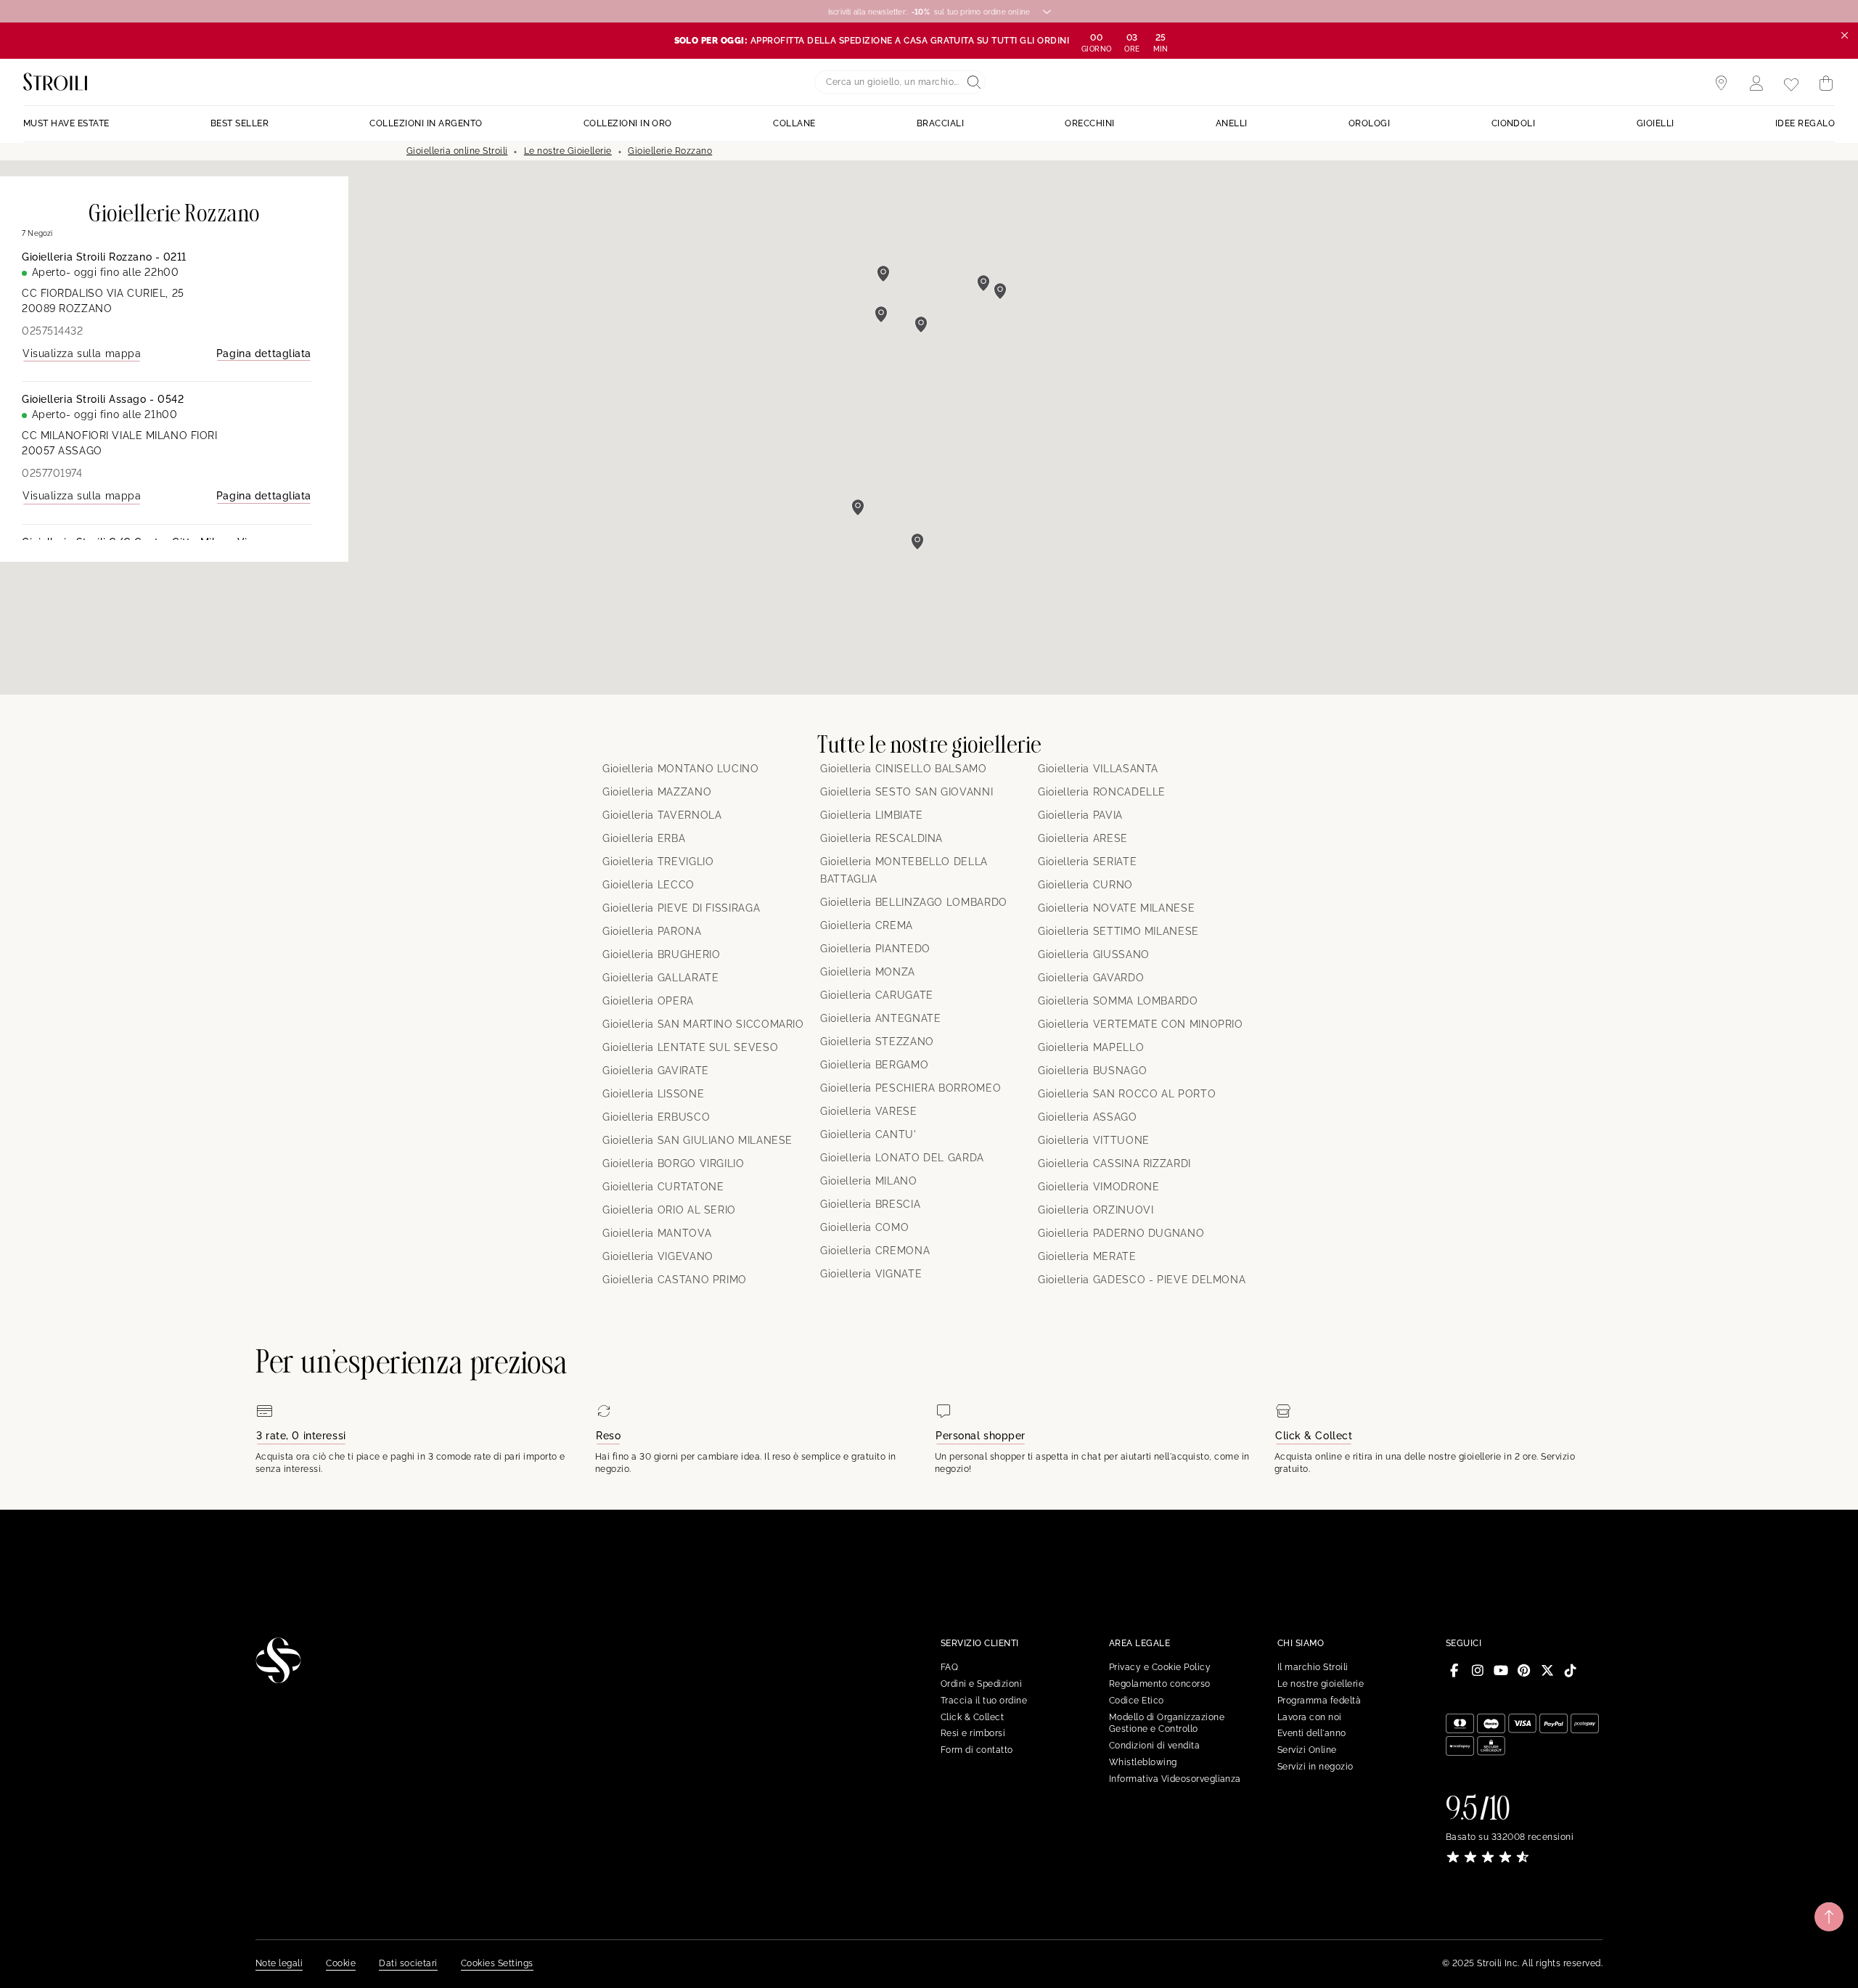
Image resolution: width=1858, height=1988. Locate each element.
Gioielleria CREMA (867, 925)
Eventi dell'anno (1312, 1733)
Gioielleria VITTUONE (1094, 1140)
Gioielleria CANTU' (868, 1134)
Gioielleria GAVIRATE (656, 1071)
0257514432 (53, 331)
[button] (917, 541)
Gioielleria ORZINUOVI (1096, 1210)
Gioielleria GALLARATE (660, 978)
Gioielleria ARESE (1083, 838)
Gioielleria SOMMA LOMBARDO (1118, 1001)
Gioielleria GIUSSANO (1094, 954)
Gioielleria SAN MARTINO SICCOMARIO (703, 1024)
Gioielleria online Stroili (457, 151)
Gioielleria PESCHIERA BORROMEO (910, 1088)
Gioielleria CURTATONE (663, 1187)
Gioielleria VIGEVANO (658, 1256)
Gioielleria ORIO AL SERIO (669, 1210)
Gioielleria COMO (864, 1227)
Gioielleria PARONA (652, 931)
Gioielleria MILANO (869, 1181)
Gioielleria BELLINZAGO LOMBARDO (914, 902)
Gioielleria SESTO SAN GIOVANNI (907, 792)
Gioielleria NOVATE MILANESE (1116, 908)
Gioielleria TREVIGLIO (658, 862)
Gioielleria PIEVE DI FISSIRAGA (681, 908)
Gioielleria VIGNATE (871, 1274)
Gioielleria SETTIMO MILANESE (1118, 931)
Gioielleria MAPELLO (1091, 1047)
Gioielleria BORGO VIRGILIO (674, 1163)
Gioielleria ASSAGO (1088, 1117)
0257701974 (52, 473)
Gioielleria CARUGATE (877, 995)
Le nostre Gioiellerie (568, 151)
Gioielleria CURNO (1085, 885)
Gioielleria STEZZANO (877, 1042)
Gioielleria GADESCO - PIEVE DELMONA (1142, 1280)
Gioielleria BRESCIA (870, 1204)
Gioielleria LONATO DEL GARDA (902, 1158)
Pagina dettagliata (264, 353)
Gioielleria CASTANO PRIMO (675, 1280)
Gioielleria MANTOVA (657, 1233)
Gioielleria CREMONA (875, 1251)
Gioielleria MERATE (1087, 1256)
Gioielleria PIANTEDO (875, 949)
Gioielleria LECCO (648, 885)
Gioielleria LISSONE (653, 1094)
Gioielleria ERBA (644, 838)
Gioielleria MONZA (868, 972)
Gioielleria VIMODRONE (1098, 1187)
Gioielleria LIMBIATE (872, 815)
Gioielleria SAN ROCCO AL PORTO (1127, 1094)
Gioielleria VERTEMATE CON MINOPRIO (1141, 1024)
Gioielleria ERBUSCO (656, 1117)
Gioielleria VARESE (869, 1111)
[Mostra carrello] (1826, 83)
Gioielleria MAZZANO (657, 792)
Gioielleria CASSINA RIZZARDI (1114, 1163)
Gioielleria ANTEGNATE (880, 1018)
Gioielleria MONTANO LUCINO (681, 769)
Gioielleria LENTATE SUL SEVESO (690, 1047)
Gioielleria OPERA (648, 1001)
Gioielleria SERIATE (1087, 862)
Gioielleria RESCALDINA (881, 838)
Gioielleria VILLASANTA (1098, 769)
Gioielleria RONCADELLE (1102, 792)
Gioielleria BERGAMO (874, 1065)
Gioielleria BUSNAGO (1092, 1071)
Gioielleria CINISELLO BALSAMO (904, 769)
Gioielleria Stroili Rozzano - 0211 (104, 257)
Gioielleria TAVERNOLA (662, 815)
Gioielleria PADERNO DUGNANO (1121, 1233)
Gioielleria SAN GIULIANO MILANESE (697, 1140)
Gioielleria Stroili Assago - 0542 (103, 399)
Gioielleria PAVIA (1080, 815)
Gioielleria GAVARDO (1091, 978)
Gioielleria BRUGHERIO (661, 954)
